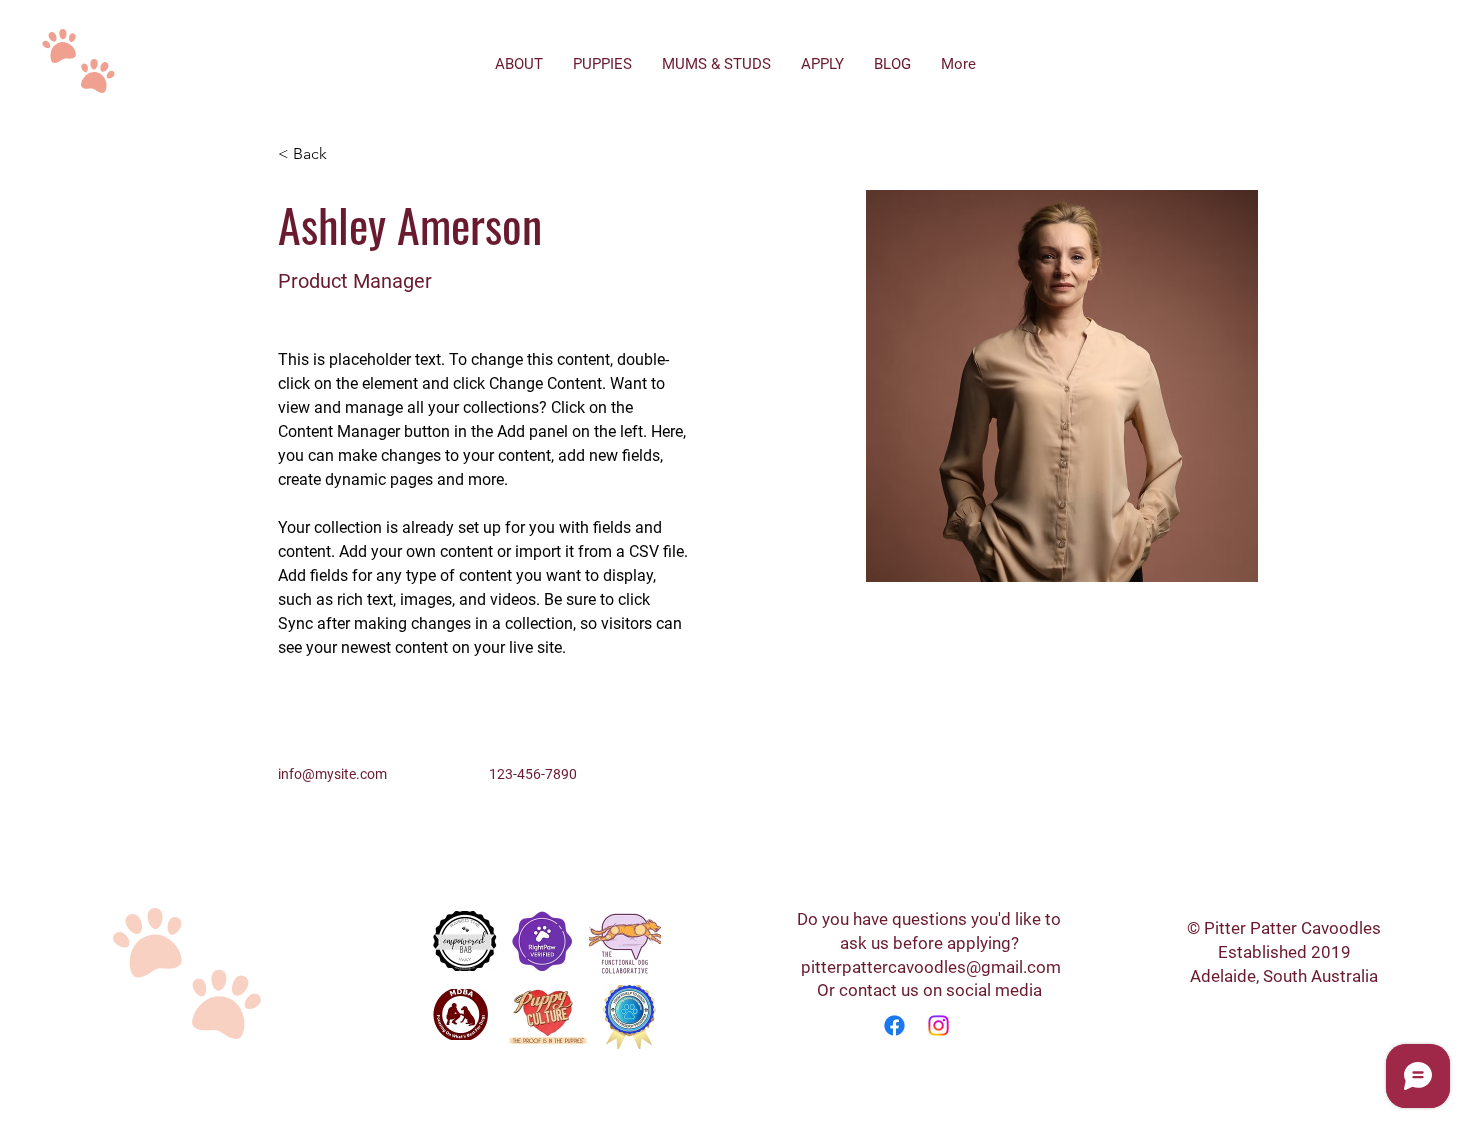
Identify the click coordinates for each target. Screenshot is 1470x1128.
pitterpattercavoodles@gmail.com (931, 967)
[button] (317, 154)
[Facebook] (894, 1025)
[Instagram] (938, 1025)
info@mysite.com (332, 774)
